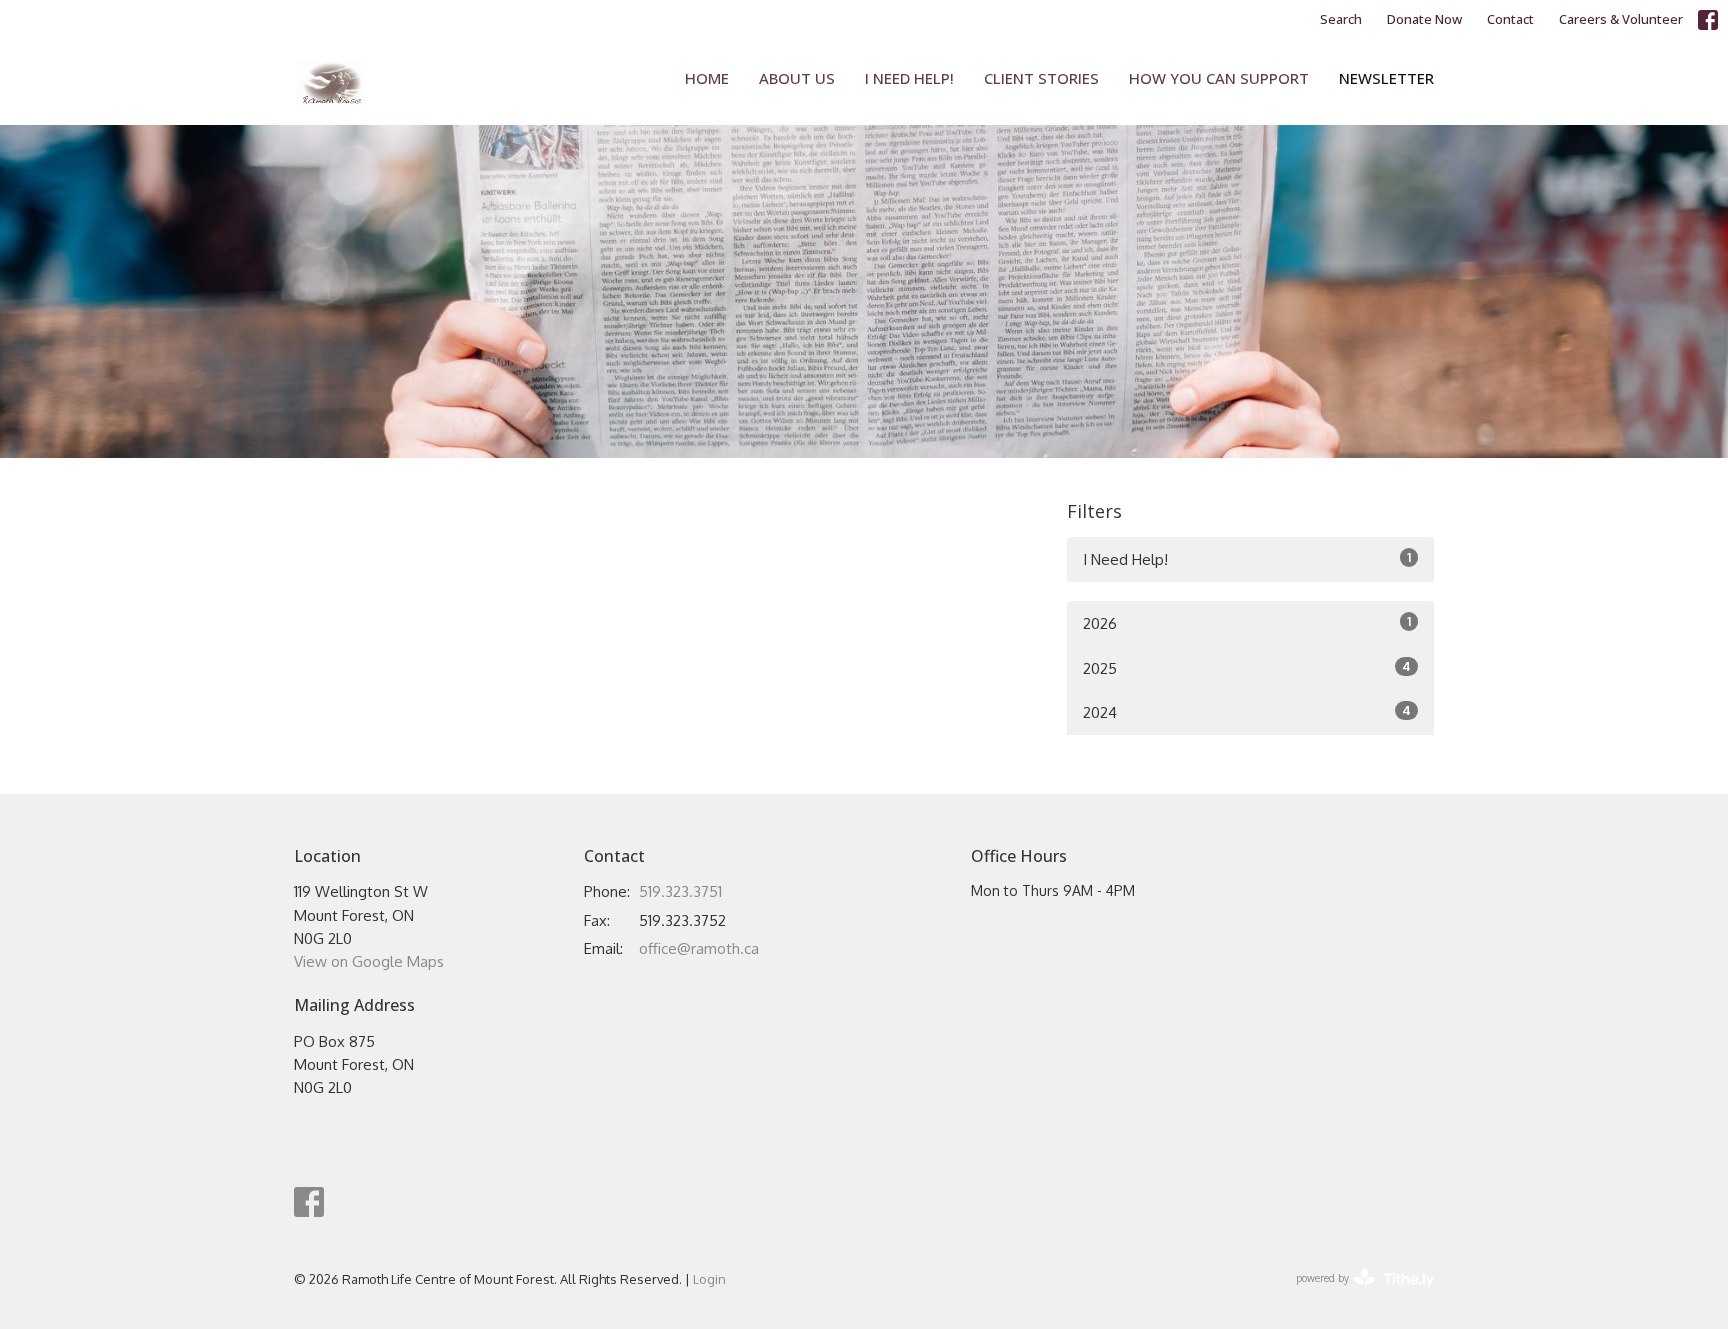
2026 (1247, 623)
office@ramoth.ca (699, 948)
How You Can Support (1219, 78)
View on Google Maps (369, 961)
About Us (797, 78)
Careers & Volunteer (1621, 19)
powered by (1354, 1295)
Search (1341, 19)
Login (709, 1279)
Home (707, 78)
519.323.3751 (680, 891)
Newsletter (1386, 78)
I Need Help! (909, 78)
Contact (1510, 19)
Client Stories (1041, 78)
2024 (1247, 712)
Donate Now (1424, 19)
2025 (1247, 668)
